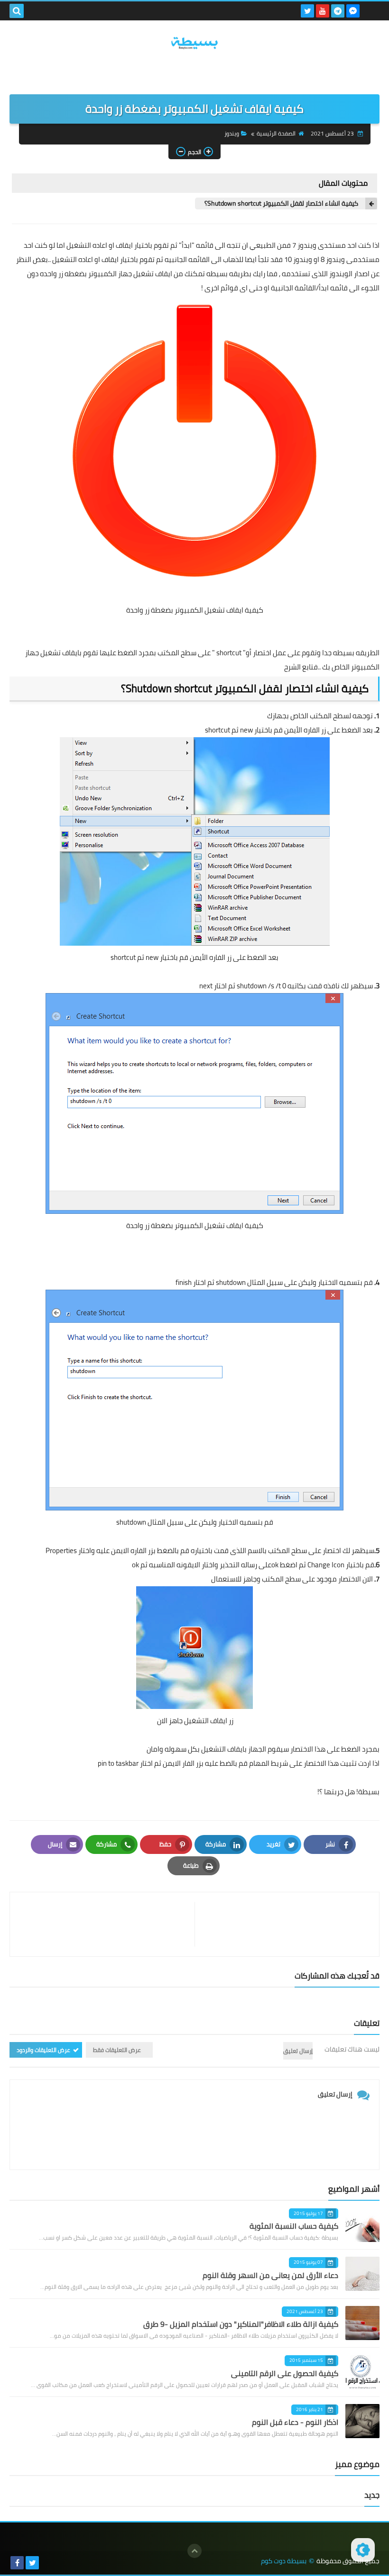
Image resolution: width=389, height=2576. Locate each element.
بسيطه (217, 274)
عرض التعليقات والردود (43, 2050)
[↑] (194, 2551)
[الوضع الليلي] (363, 2550)
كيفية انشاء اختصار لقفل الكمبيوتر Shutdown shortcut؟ (281, 203)
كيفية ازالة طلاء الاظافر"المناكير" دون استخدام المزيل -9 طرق (241, 2324)
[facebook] (17, 2563)
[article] (107, 1924)
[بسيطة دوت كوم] (194, 43)
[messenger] (353, 11)
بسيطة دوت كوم (284, 2561)
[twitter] (307, 11)
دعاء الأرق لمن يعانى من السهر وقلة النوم (270, 2275)
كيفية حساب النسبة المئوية (294, 2226)
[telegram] (338, 11)
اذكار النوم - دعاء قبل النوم (295, 2422)
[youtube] (323, 11)
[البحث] (17, 11)
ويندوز (232, 133)
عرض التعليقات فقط (117, 2050)
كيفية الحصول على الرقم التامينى (285, 2373)
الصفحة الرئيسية (276, 133)
